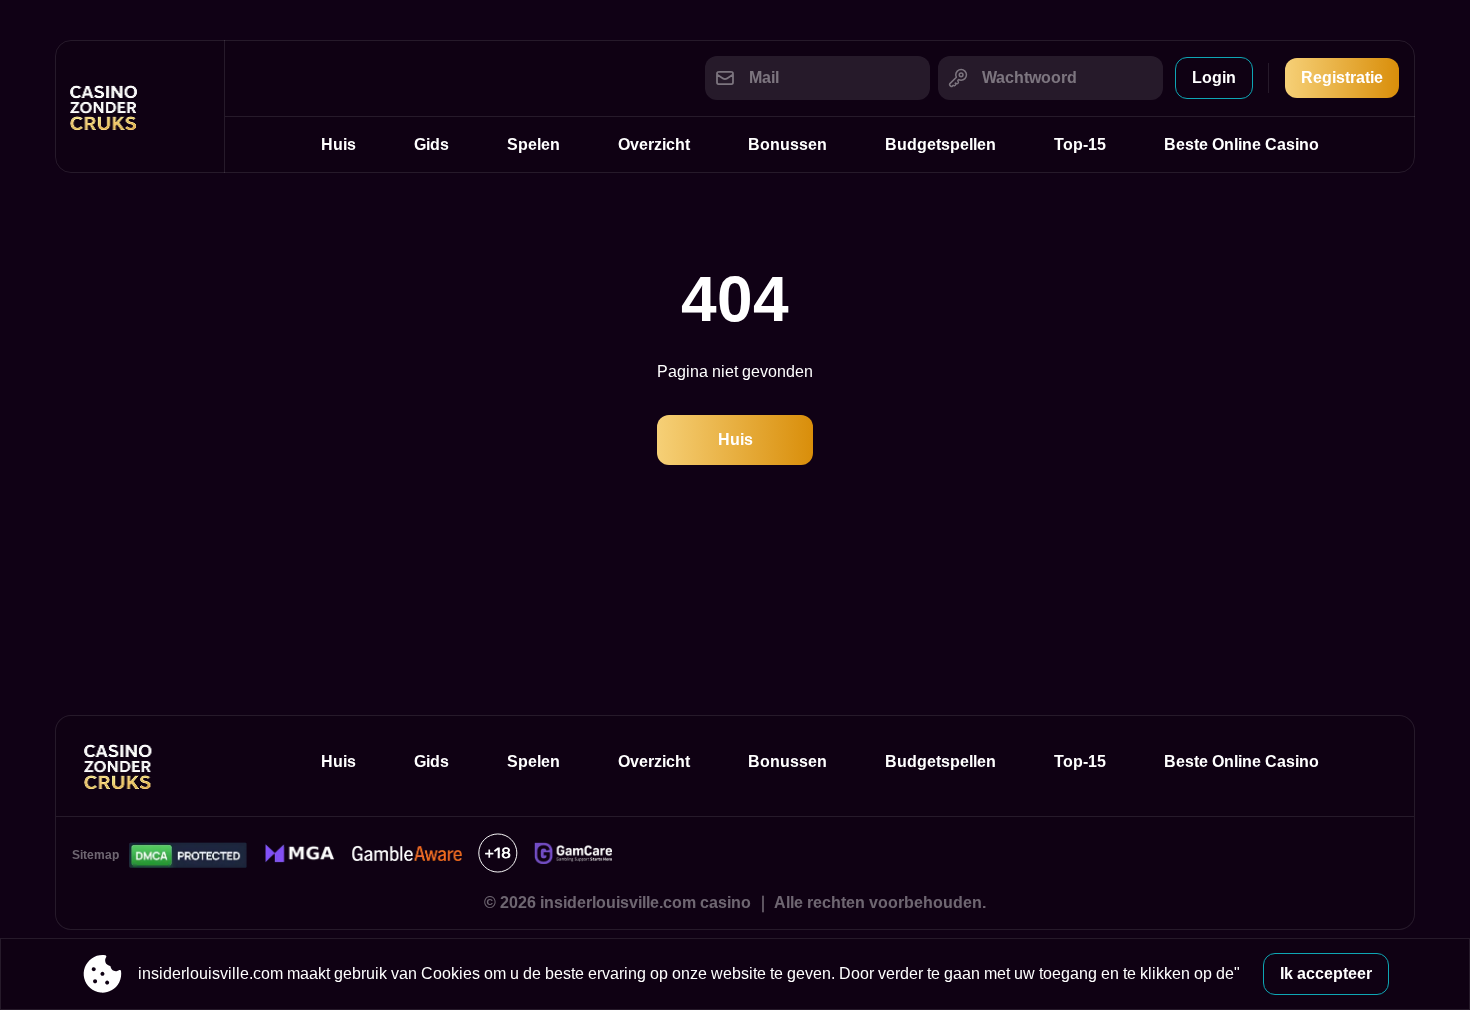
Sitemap (95, 855)
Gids (431, 144)
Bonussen (787, 144)
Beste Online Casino (1241, 144)
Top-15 (1080, 144)
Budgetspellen (940, 144)
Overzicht (654, 144)
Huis (338, 144)
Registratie (1342, 77)
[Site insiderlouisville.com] (140, 106)
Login (1214, 77)
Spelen (533, 144)
